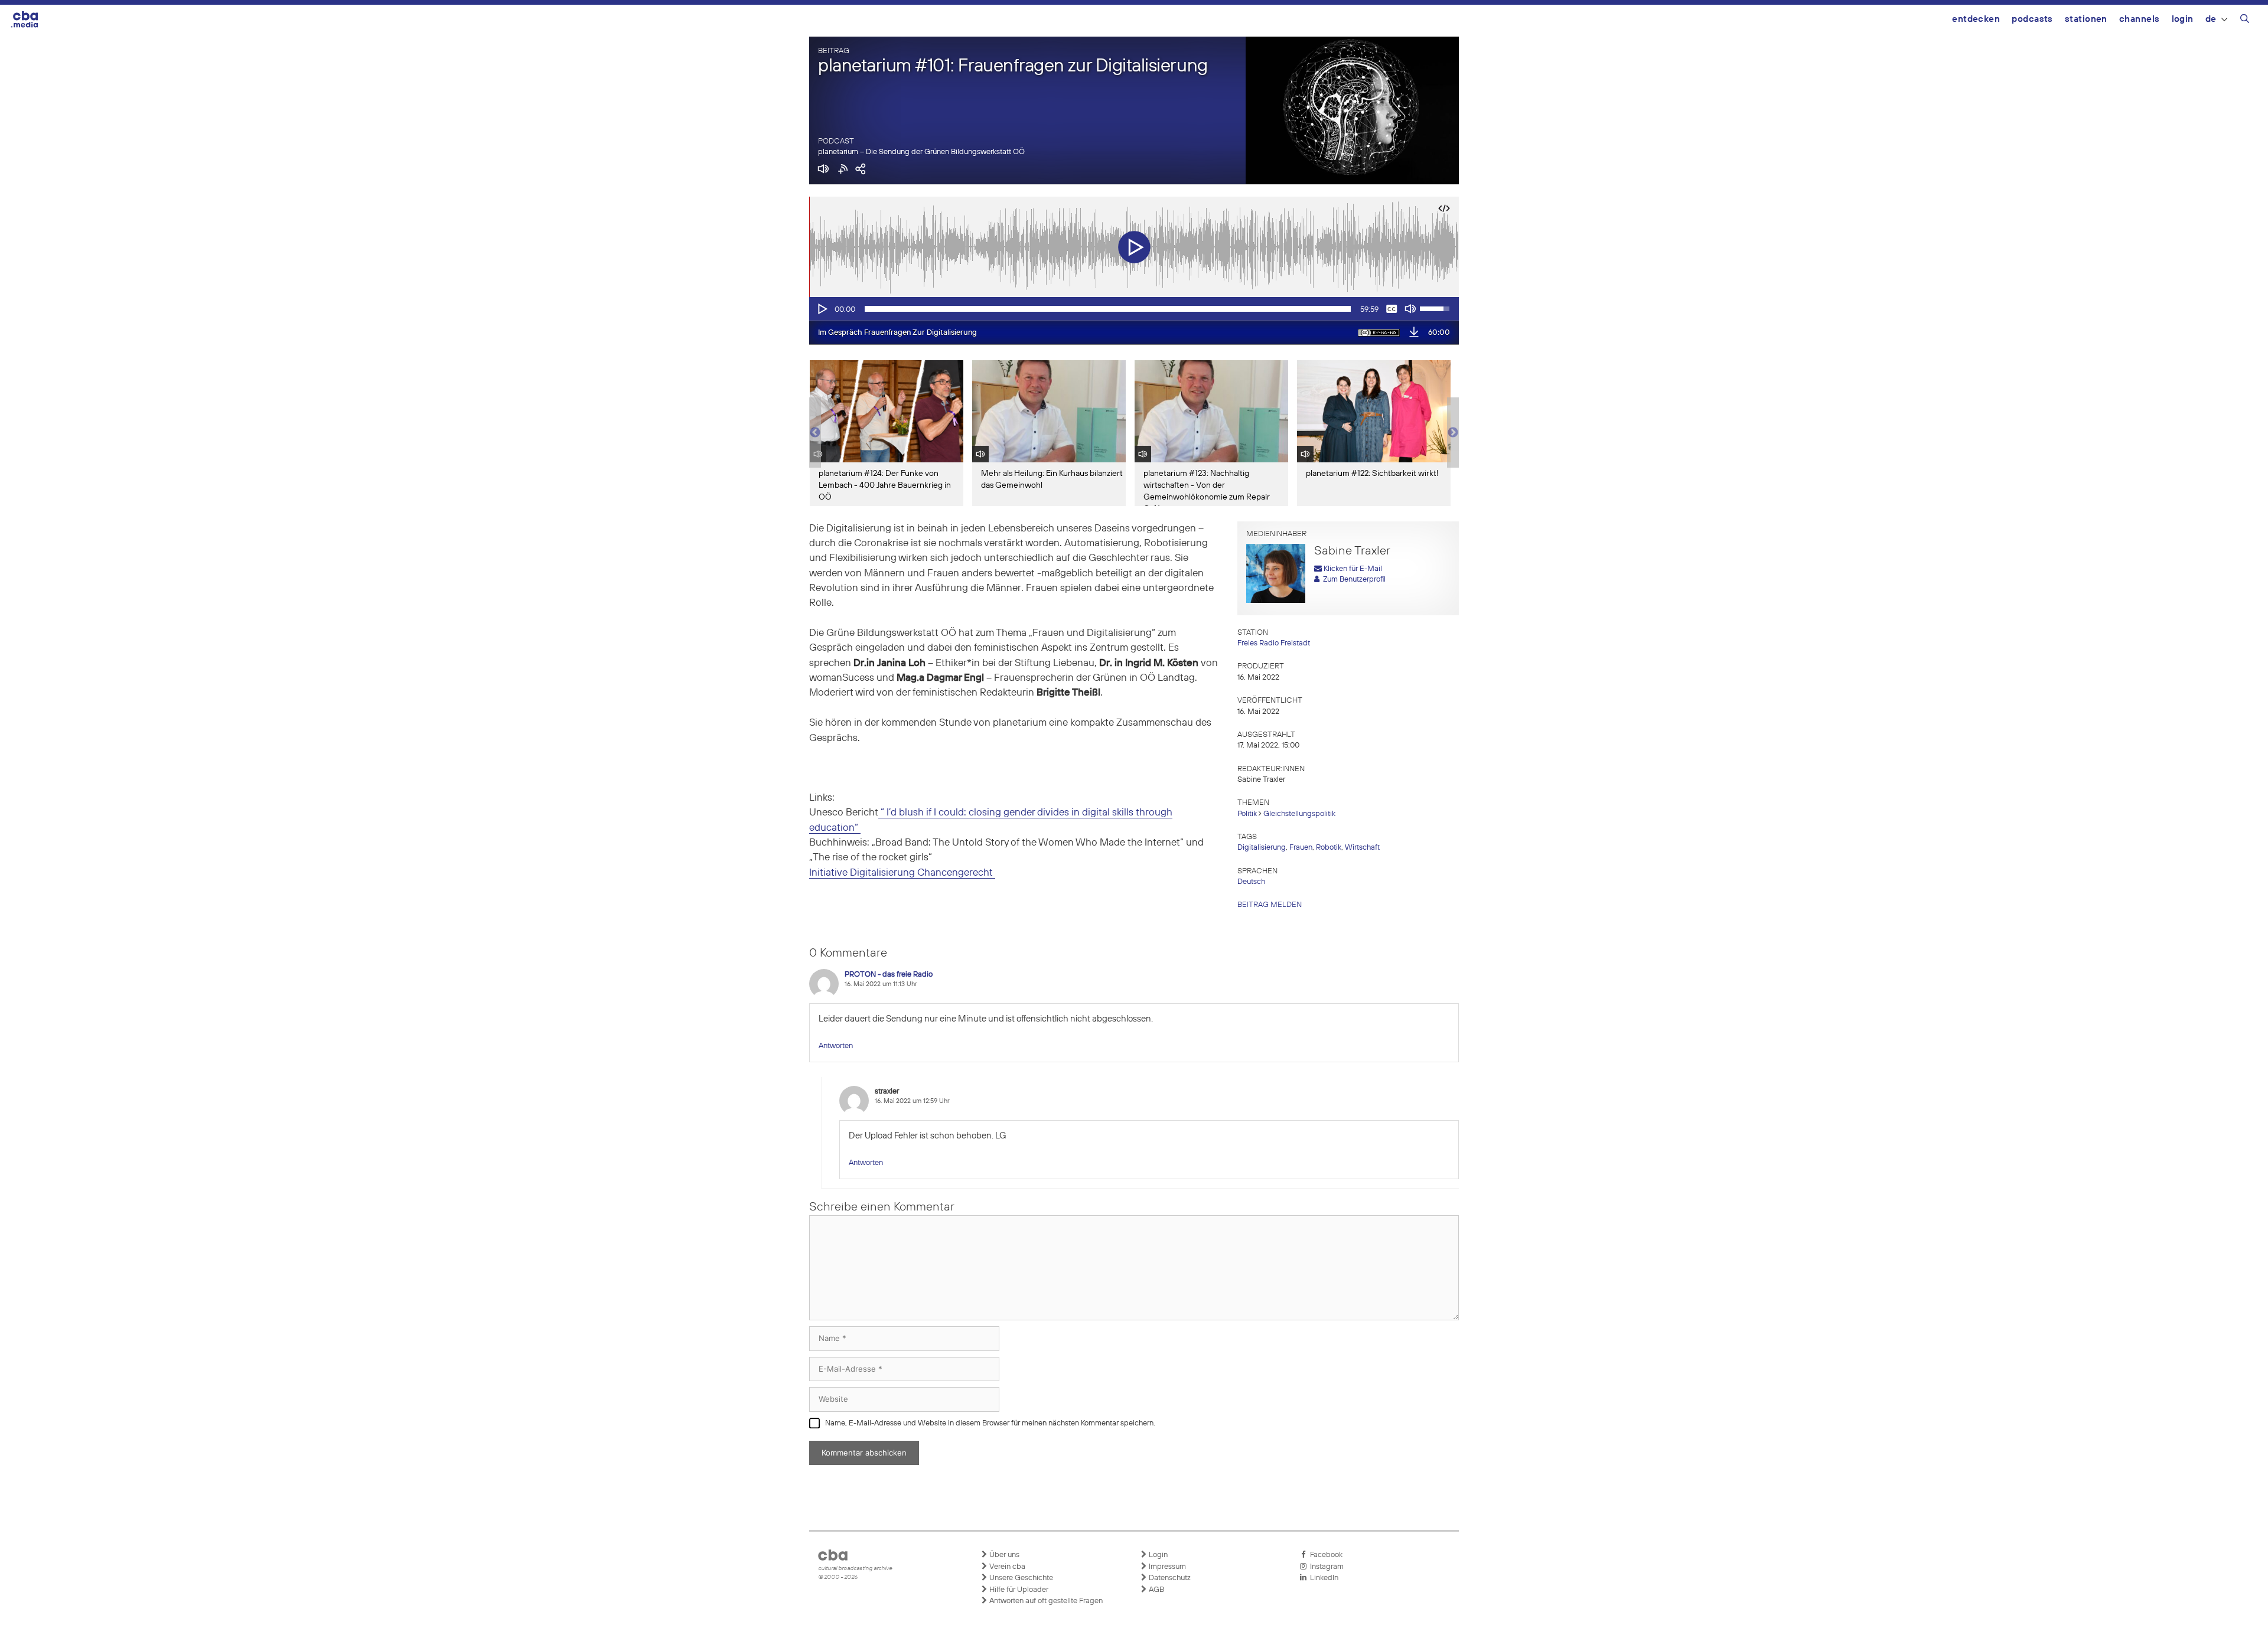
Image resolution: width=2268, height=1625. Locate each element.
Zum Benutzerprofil (1353, 580)
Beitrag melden (1270, 905)
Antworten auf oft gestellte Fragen (1045, 1601)
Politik (1247, 814)
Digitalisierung (1262, 848)
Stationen (2086, 19)
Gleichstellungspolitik (1299, 814)
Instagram (1325, 1567)
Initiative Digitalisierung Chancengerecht (902, 873)
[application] (1134, 309)
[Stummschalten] (1410, 309)
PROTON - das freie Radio (889, 975)
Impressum (1166, 1567)
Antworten (836, 1046)
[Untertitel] (1392, 309)
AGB (1156, 1590)
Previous (815, 433)
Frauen (1301, 848)
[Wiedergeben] (822, 309)
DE (2211, 19)
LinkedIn (1322, 1578)
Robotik (1329, 848)
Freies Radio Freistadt (1274, 643)
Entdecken (1976, 19)
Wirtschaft (1362, 848)
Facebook (1324, 1555)
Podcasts (2032, 19)
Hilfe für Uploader (1018, 1590)
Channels (2140, 19)
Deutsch (1251, 882)
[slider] (1108, 309)
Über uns (1003, 1555)
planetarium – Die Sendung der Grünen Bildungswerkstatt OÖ (921, 152)
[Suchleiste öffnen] (2245, 21)
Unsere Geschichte (1020, 1578)
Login (2183, 19)
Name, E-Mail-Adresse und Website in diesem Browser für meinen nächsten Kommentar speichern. (990, 1423)
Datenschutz (1169, 1578)
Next (1453, 433)
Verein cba (1006, 1567)
